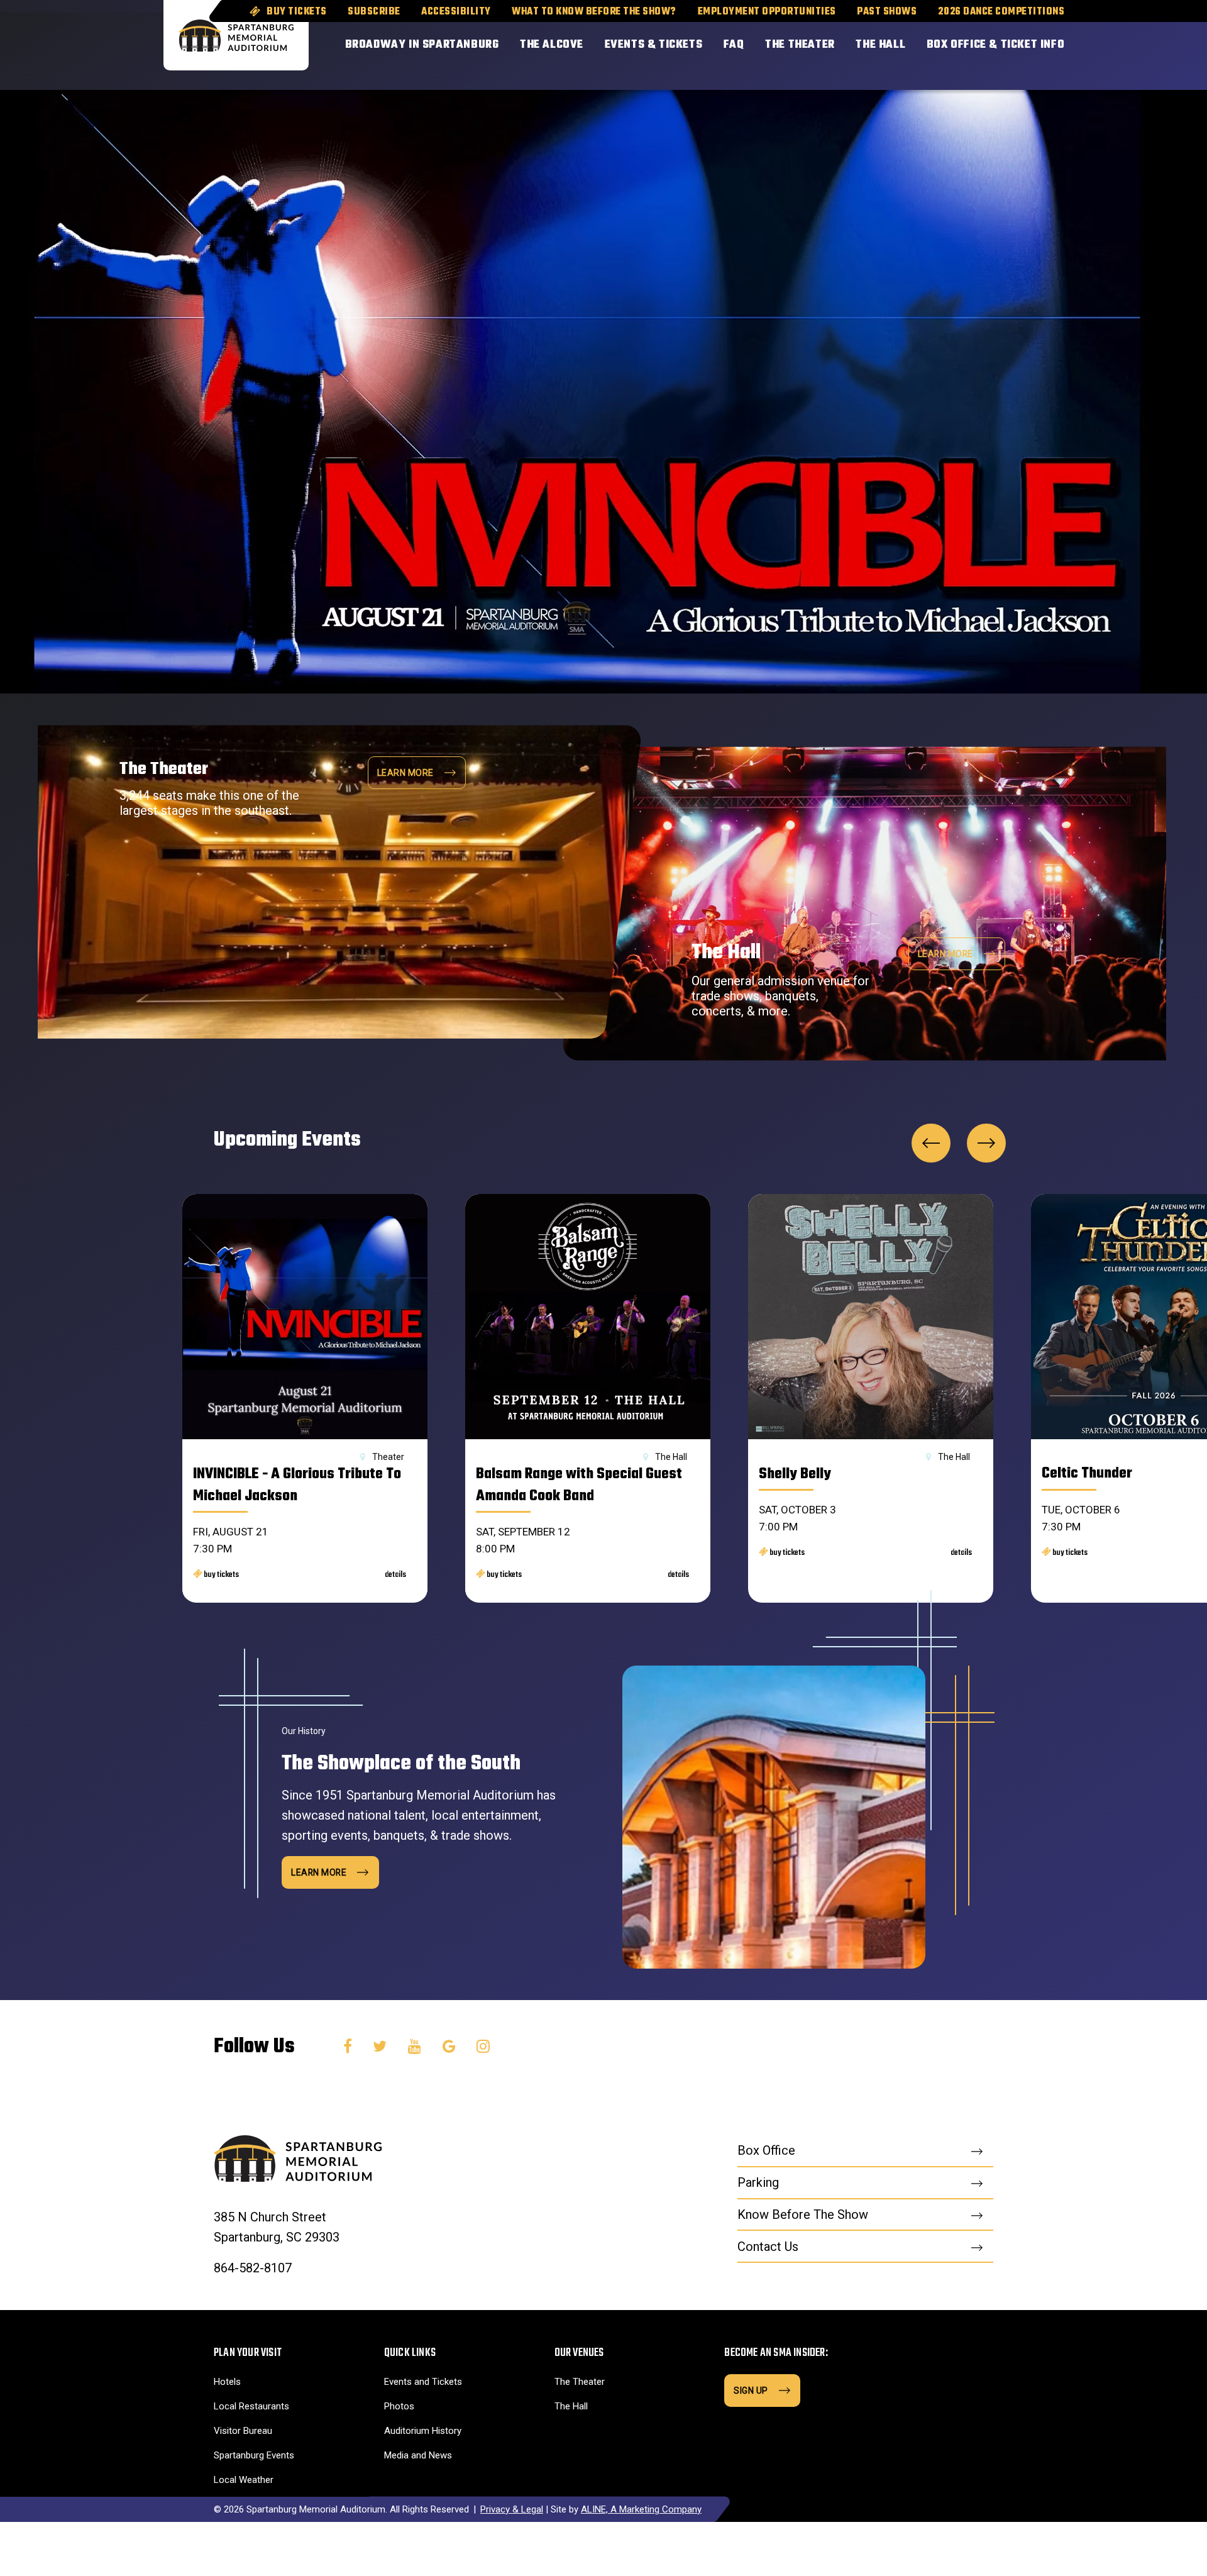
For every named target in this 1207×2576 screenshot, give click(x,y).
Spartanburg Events (254, 2455)
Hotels (227, 2382)
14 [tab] (1110, 298)
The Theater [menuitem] (800, 45)
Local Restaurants (251, 2406)
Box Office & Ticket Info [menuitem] (995, 45)
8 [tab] (1131, 279)
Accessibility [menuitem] (456, 12)
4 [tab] (1152, 298)
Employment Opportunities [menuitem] (767, 12)
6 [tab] (1131, 241)
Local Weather (244, 2480)
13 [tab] (1110, 279)
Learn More (945, 954)
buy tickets (221, 1575)
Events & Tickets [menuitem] (654, 45)
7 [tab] (1131, 260)
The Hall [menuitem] (880, 45)
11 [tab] (1110, 241)
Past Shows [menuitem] (887, 12)
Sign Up (751, 2391)
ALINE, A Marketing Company (641, 2509)
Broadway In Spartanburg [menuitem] (422, 45)
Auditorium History (423, 2431)
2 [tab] (1152, 260)
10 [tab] (1131, 317)
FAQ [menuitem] (734, 45)
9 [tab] (1131, 298)
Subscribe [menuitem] (374, 12)
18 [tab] (1089, 289)
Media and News (418, 2455)
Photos (399, 2406)
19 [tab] (1089, 307)
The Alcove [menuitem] (552, 45)
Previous (931, 1143)
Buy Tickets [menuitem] (297, 12)
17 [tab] (1089, 270)
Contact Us (768, 2247)
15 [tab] (1110, 317)
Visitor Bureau (243, 2431)
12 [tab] (1110, 260)
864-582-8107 (253, 2268)
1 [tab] (1152, 241)
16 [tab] (1089, 251)
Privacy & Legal (512, 2509)
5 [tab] (1152, 317)
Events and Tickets (423, 2382)
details (395, 1575)
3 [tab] (1152, 279)
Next (986, 1143)
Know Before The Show (803, 2214)
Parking (758, 2182)
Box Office (766, 2150)
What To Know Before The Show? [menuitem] (594, 12)
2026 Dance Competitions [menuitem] (1001, 12)
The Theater (580, 2382)
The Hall (571, 2406)
